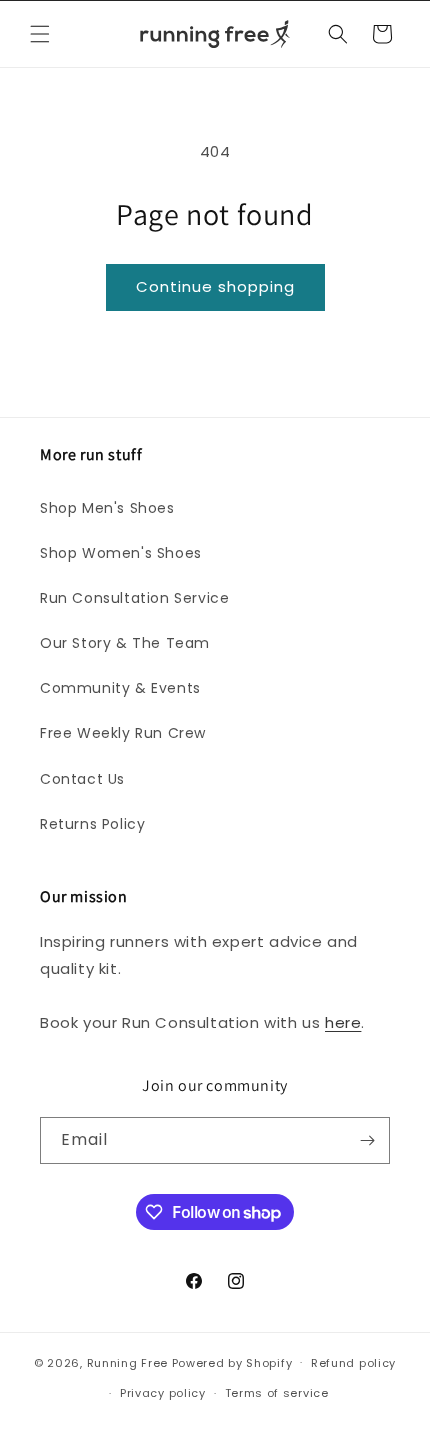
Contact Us (82, 779)
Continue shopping (215, 286)
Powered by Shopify (232, 1362)
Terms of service (277, 1393)
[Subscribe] (367, 1140)
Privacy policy (163, 1393)
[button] (40, 34)
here (343, 1022)
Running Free (127, 1362)
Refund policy (353, 1363)
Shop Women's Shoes (121, 553)
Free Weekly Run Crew (123, 733)
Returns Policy (92, 824)
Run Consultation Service (134, 598)
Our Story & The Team (125, 643)
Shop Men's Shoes (107, 508)
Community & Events (120, 688)
